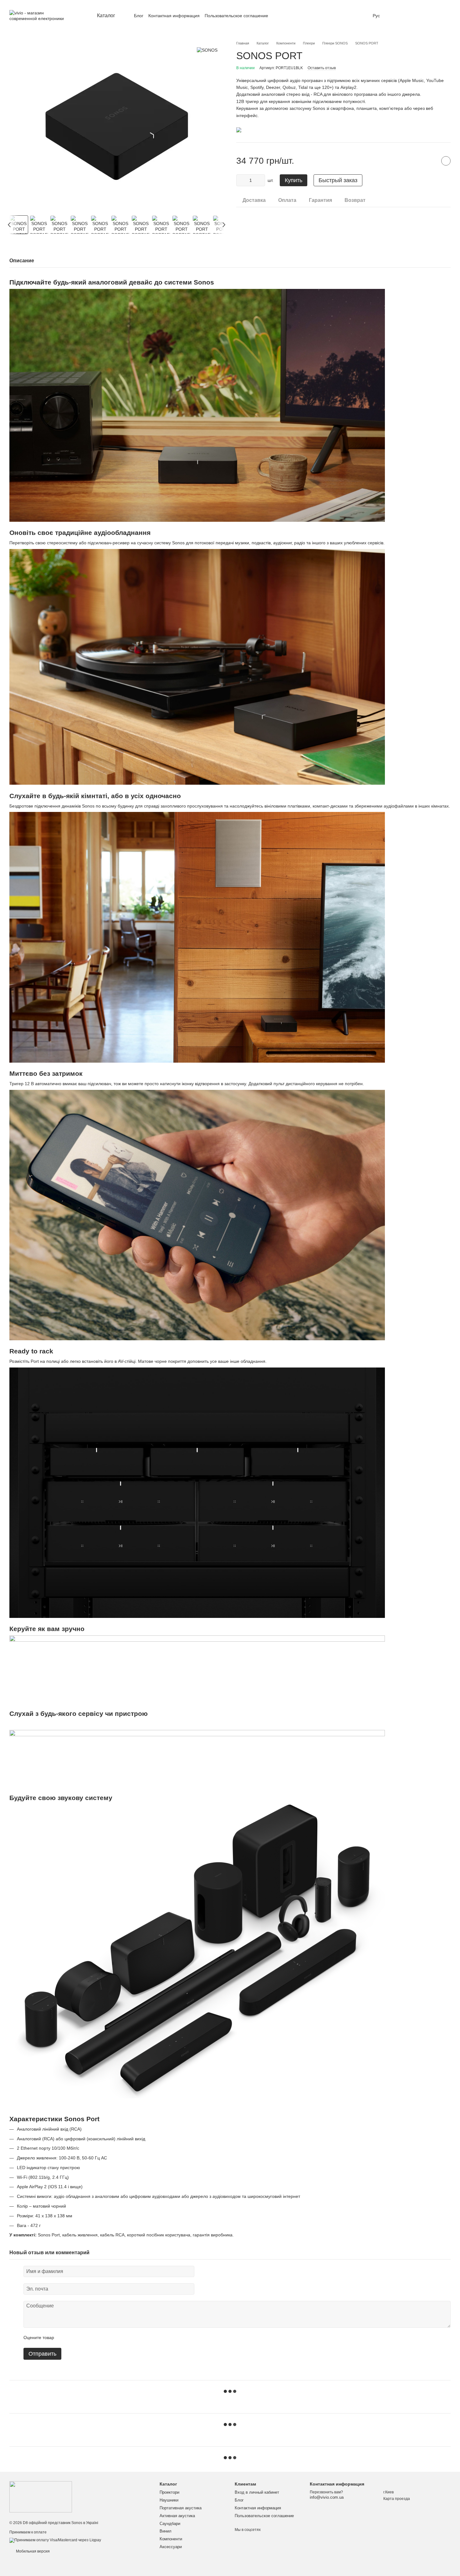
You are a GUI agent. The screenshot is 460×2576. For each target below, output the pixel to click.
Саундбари (170, 2524)
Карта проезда (397, 2499)
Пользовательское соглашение (236, 16)
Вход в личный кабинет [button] (257, 2492)
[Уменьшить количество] (241, 180)
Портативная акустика (181, 2508)
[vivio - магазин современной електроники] (41, 2496)
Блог (139, 16)
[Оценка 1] (64, 2338)
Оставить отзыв (322, 68)
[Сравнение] (413, 16)
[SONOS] (207, 50)
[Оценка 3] (84, 2338)
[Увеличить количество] (260, 180)
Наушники (169, 2500)
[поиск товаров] (279, 16)
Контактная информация (174, 16)
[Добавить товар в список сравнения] (430, 161)
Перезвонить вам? (326, 2492)
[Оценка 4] (95, 2338)
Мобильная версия (32, 2551)
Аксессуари (171, 2547)
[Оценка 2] (74, 2338)
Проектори (169, 2492)
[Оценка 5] (105, 2338)
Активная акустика (177, 2516)
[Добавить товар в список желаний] (446, 161)
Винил (166, 2531)
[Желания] (397, 16)
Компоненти (171, 2539)
